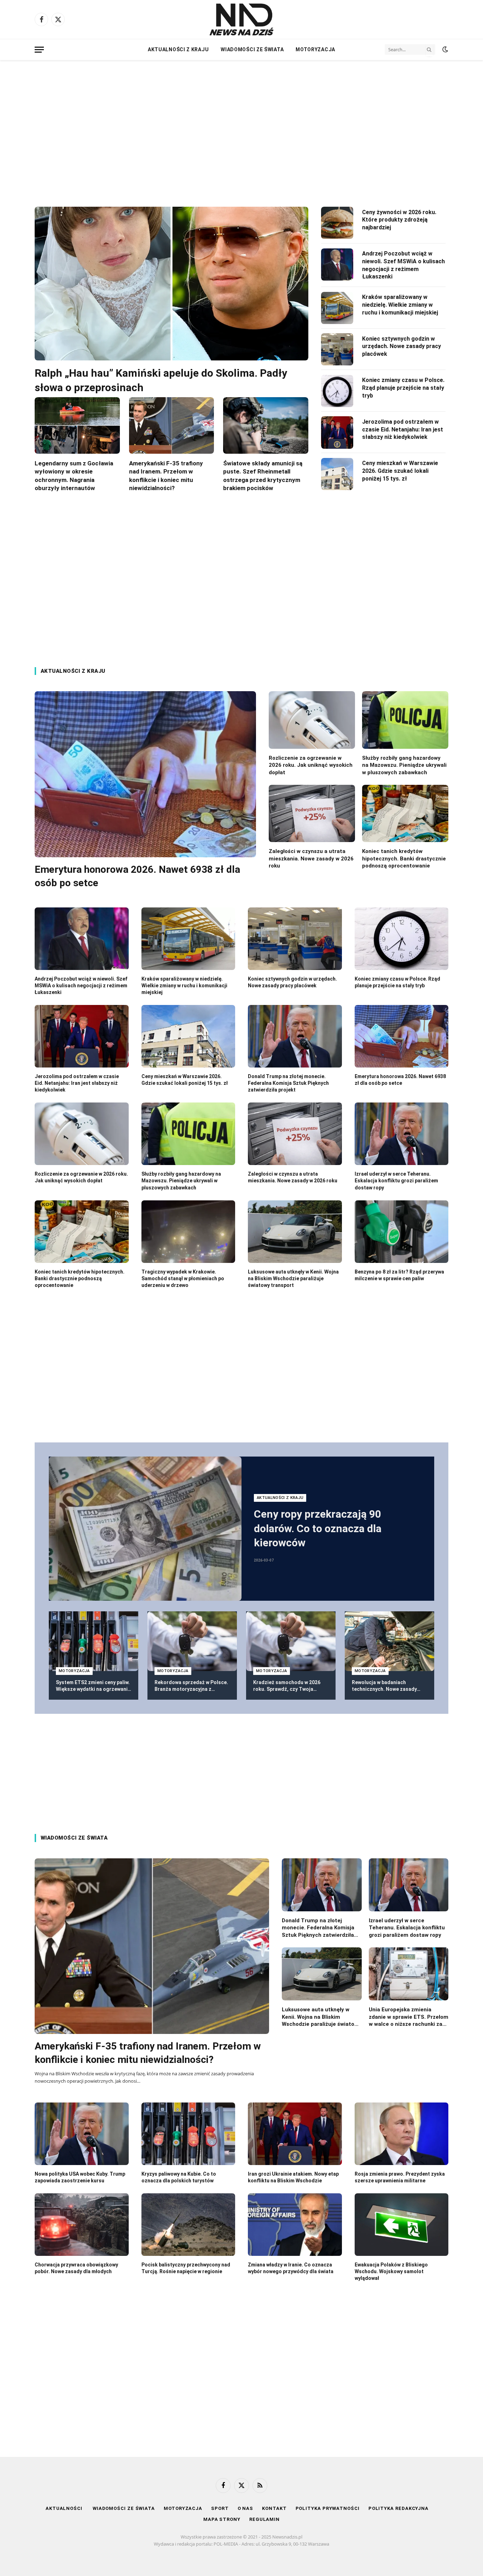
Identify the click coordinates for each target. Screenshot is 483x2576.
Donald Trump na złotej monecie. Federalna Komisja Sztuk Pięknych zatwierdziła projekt (288, 1083)
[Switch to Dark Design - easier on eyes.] (444, 49)
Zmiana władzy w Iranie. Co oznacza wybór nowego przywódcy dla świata (291, 2268)
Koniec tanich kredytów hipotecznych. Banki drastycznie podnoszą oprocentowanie (404, 858)
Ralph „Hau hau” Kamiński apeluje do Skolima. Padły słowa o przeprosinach (161, 380)
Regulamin (264, 2519)
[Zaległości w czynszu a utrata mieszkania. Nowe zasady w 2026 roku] (312, 814)
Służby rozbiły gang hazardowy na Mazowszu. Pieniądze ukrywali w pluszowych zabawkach (404, 765)
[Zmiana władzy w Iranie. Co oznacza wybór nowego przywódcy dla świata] (295, 2225)
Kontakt (274, 2508)
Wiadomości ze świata (252, 49)
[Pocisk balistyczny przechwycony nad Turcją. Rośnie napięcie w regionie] (188, 2225)
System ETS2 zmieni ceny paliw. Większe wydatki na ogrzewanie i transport (93, 1686)
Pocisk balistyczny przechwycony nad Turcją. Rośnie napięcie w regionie (186, 2268)
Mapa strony (222, 2519)
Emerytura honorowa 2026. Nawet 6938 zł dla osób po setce (137, 876)
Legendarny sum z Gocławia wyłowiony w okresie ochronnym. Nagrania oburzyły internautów (74, 475)
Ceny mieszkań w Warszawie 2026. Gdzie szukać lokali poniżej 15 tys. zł (400, 471)
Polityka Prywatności (328, 2508)
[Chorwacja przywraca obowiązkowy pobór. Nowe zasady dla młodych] (82, 2225)
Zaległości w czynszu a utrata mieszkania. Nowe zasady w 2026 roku (311, 858)
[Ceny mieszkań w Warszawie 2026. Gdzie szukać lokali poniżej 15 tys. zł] (337, 474)
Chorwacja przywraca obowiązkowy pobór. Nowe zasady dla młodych (76, 2268)
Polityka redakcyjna (398, 2508)
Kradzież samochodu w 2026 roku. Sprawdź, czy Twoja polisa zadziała (287, 1686)
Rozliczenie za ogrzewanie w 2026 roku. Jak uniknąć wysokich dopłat (311, 765)
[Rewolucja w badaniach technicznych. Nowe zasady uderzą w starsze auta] (389, 1641)
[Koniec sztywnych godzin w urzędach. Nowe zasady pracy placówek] (337, 349)
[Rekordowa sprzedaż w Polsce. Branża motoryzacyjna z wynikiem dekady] (192, 1641)
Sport (220, 2508)
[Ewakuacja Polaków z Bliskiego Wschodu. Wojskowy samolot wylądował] (402, 2225)
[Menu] (39, 50)
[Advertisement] (241, 127)
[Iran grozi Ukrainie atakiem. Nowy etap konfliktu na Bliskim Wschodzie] (295, 2134)
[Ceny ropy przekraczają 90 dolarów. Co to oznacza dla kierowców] (145, 1529)
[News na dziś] (241, 19)
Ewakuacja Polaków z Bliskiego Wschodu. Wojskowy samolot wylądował (391, 2271)
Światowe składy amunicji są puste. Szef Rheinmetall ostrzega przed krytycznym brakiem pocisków (263, 475)
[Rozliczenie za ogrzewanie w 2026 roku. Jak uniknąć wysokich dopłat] (312, 720)
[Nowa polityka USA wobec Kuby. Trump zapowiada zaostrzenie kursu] (82, 2134)
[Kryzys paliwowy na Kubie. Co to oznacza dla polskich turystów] (188, 2134)
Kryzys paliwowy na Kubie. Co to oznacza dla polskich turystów (179, 2177)
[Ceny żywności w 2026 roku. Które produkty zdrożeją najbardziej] (337, 223)
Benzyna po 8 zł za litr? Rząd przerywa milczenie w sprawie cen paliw (399, 1275)
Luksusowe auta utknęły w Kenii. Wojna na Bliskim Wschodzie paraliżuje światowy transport (293, 1278)
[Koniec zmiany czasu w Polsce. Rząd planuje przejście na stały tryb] (337, 391)
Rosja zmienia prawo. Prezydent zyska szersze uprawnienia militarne (400, 2177)
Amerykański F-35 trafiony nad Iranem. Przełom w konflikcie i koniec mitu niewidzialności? (166, 475)
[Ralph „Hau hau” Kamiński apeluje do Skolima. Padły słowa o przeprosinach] (171, 284)
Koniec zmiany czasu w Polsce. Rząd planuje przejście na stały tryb (403, 388)
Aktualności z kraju (178, 49)
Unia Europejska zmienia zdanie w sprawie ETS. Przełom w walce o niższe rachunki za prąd (409, 2017)
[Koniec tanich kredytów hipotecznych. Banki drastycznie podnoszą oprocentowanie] (405, 814)
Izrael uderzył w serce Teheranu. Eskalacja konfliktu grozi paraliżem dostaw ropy (396, 1181)
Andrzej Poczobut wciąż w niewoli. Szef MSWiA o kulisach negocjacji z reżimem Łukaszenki (403, 265)
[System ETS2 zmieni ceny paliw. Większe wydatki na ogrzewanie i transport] (94, 1641)
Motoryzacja (315, 49)
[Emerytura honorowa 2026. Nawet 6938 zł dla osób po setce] (145, 774)
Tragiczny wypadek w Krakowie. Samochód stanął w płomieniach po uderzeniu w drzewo (183, 1278)
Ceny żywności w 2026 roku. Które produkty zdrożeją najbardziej (399, 220)
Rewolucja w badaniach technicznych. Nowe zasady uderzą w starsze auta (384, 1686)
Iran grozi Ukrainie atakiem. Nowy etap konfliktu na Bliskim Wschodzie (293, 2177)
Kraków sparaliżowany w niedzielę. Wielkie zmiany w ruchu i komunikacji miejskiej (400, 305)
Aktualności (65, 2508)
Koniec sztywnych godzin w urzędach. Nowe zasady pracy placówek (401, 346)
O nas (246, 2508)
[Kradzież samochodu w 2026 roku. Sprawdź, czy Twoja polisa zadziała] (291, 1641)
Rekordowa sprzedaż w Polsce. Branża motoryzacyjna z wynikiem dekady (191, 1686)
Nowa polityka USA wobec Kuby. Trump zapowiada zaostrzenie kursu (80, 2177)
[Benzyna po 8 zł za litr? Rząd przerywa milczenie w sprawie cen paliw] (402, 1232)
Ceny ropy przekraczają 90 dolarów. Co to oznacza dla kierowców (318, 1528)
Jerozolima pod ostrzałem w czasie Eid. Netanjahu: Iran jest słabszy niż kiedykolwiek (403, 430)
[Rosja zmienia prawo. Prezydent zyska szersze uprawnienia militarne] (402, 2134)
